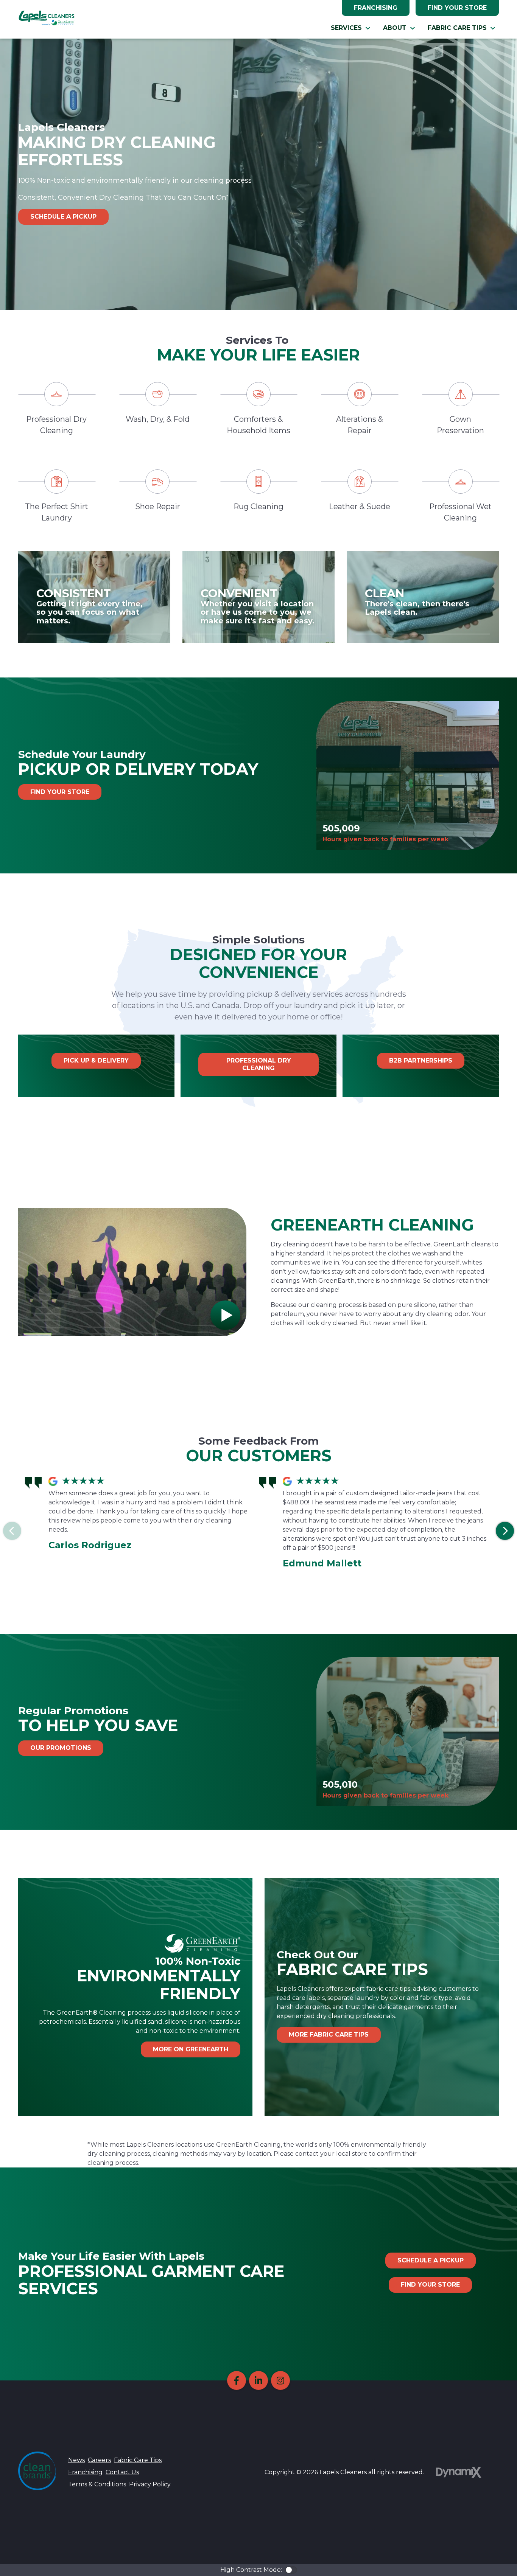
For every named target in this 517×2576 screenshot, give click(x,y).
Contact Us (122, 2472)
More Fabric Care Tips (329, 2035)
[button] (351, 28)
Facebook (237, 2380)
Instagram (280, 2380)
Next (505, 1531)
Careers (99, 2460)
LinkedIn (258, 2380)
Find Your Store (457, 8)
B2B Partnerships (421, 1060)
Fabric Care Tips (138, 2460)
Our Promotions (61, 1748)
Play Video (225, 1315)
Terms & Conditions (97, 2484)
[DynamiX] (459, 2472)
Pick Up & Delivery (96, 1060)
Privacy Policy (150, 2484)
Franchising (376, 8)
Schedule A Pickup (63, 217)
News (76, 2460)
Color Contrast (291, 2570)
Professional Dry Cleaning (259, 1064)
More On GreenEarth (191, 2049)
